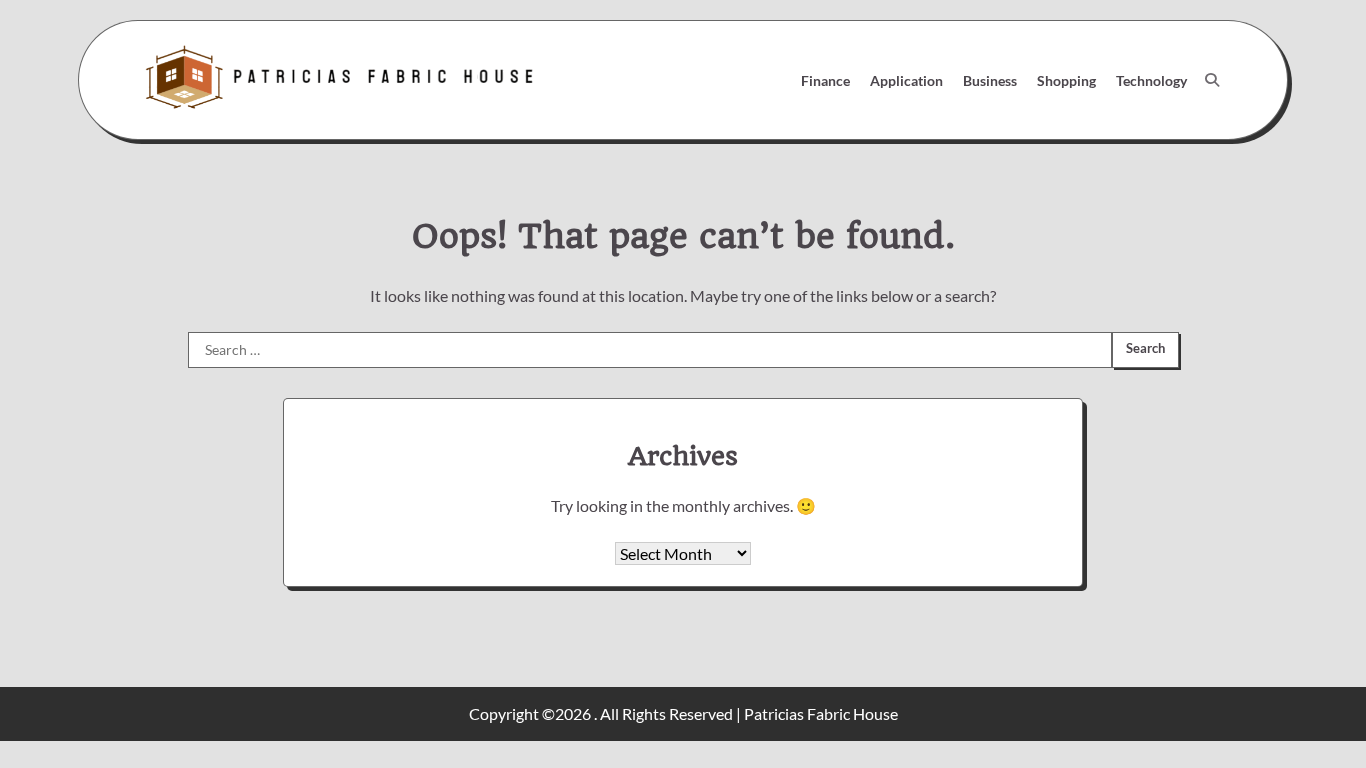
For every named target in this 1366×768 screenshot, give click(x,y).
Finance (825, 80)
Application (906, 80)
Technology (1151, 80)
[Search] (1212, 80)
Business (990, 80)
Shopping (1066, 80)
